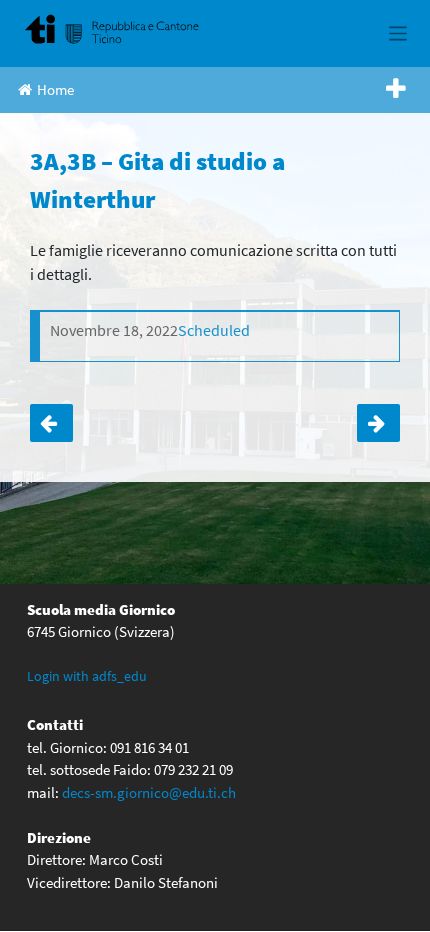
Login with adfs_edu (87, 676)
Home (55, 89)
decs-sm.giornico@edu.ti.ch (149, 792)
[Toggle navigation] (398, 33)
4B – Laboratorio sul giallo (51, 423)
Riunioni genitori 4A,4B (378, 423)
